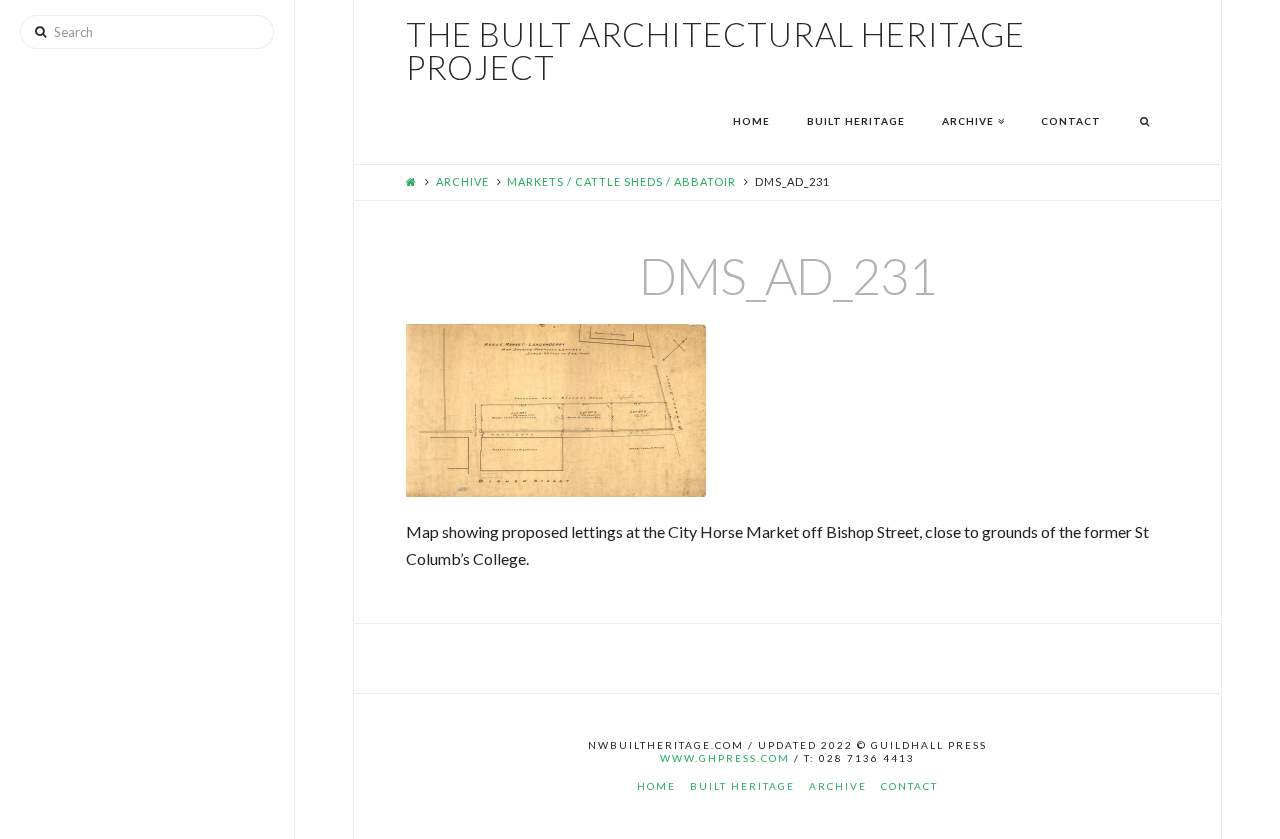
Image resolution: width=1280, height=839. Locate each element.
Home (656, 786)
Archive (462, 181)
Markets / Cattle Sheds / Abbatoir (621, 181)
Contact (909, 786)
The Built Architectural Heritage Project (715, 51)
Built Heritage (742, 786)
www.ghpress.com (725, 758)
